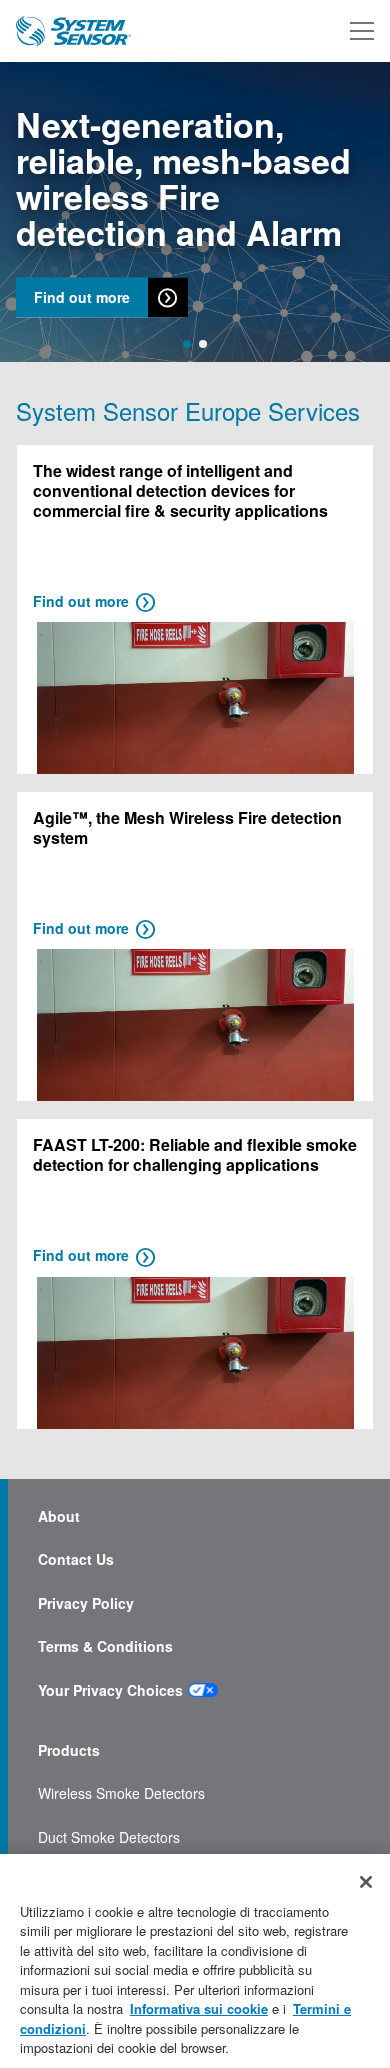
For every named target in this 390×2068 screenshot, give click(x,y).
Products (69, 1750)
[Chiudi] (366, 1882)
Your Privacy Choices (110, 1690)
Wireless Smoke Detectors (121, 1793)
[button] (187, 344)
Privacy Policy (86, 1603)
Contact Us (76, 1559)
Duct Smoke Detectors (109, 1837)
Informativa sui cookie (199, 2008)
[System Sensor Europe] (73, 31)
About (59, 1516)
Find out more (82, 298)
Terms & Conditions (105, 1646)
